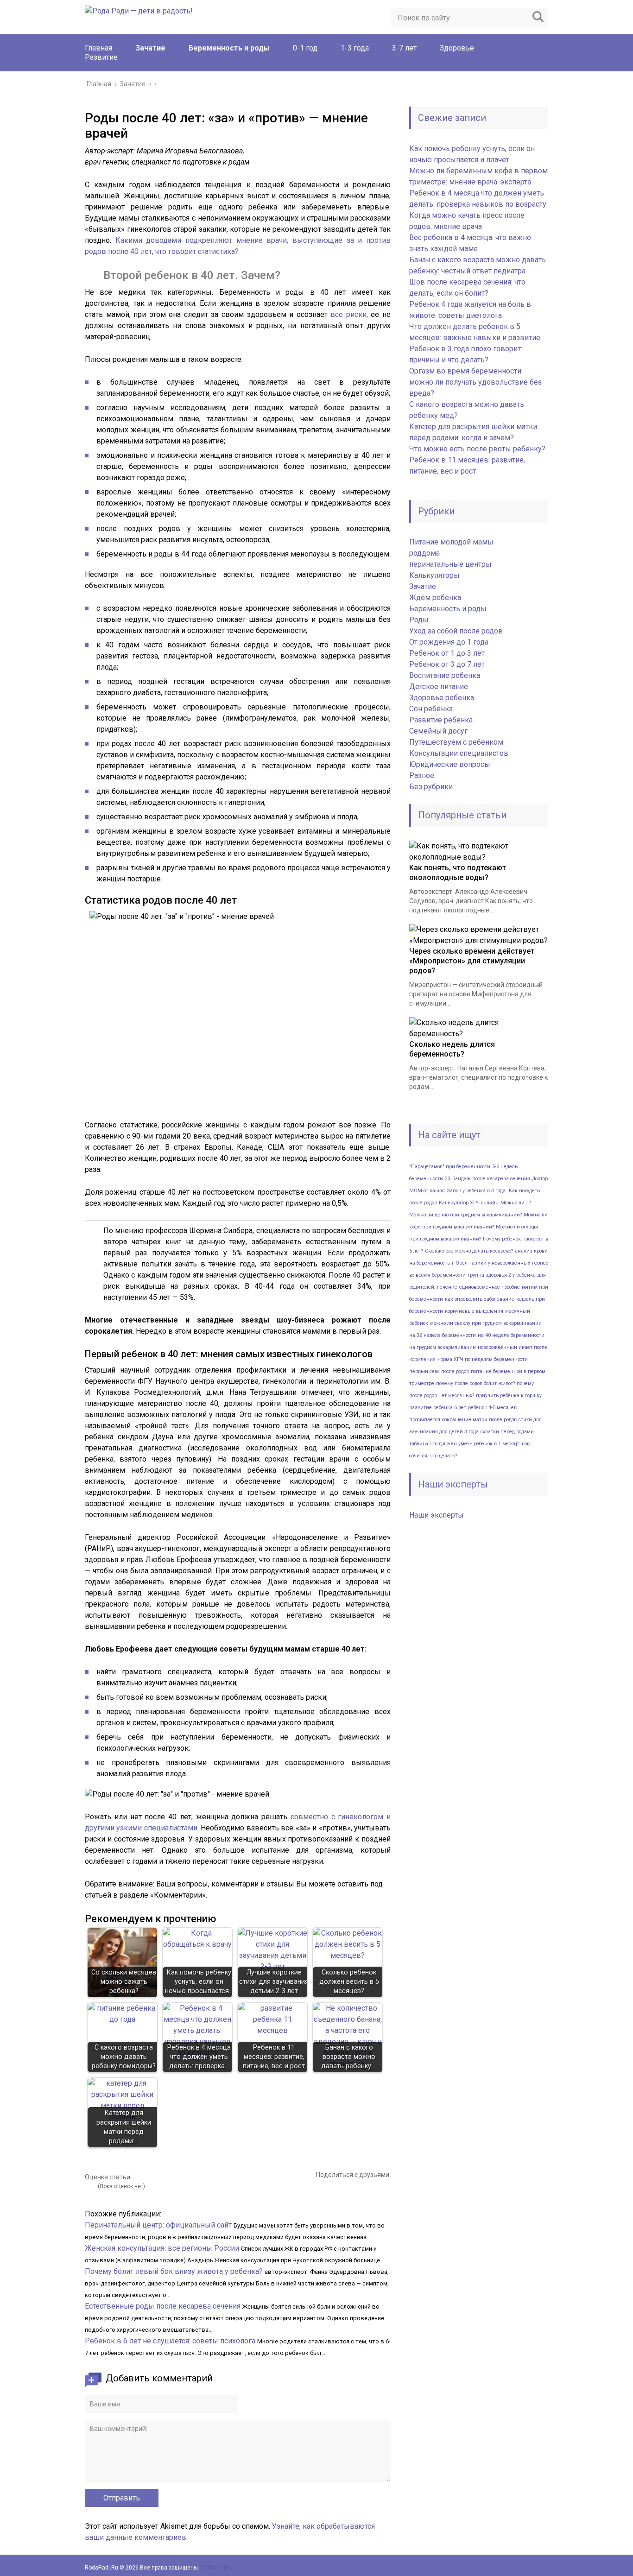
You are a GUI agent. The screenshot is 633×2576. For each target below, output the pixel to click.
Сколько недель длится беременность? (452, 1049)
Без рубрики (431, 787)
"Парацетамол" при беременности (450, 1167)
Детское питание (439, 687)
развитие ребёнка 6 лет (438, 1408)
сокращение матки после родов (479, 1420)
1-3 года (355, 48)
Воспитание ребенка (445, 675)
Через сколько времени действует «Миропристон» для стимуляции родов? (472, 961)
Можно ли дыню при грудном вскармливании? (465, 1215)
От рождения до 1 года (449, 642)
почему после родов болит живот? (475, 1383)
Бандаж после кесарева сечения (491, 1179)
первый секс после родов (439, 1371)
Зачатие (150, 48)
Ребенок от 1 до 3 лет (447, 653)
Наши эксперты (437, 1515)
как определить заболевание (480, 1299)
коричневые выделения (474, 1311)
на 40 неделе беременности (511, 1335)
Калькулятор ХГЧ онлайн (469, 1203)
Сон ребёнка (431, 709)
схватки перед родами (507, 1432)
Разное (422, 775)
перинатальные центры (450, 564)
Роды (419, 620)
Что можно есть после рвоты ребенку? (477, 449)
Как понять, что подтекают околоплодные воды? (458, 873)
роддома (424, 553)
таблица (419, 1444)
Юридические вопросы (450, 764)
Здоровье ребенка (442, 698)
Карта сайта (217, 2568)
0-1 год (305, 48)
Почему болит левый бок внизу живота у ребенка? (174, 2271)
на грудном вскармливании (443, 1347)
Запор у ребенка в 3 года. (477, 1191)
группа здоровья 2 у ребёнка (502, 1275)
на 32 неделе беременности (443, 1335)
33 (448, 1179)
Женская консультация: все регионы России (162, 2248)
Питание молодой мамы (451, 542)
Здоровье (457, 48)
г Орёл (460, 1263)
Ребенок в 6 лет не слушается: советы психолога (170, 2341)
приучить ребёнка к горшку (509, 1396)
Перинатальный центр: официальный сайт (158, 2225)
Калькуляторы (434, 575)
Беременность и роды (229, 48)
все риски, (349, 314)
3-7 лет (404, 48)
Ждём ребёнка (435, 598)
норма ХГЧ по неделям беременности (483, 1359)
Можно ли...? (516, 1203)
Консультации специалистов (459, 753)
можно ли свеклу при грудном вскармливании (486, 1323)
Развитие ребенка (441, 720)
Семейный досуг (438, 731)
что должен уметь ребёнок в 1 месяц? (474, 1444)
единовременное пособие (490, 1287)
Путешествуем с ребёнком (456, 742)
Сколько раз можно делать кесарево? (469, 1251)
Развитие (101, 57)
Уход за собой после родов (456, 631)
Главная (98, 48)
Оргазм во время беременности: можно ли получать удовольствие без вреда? (475, 382)
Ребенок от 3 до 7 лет (447, 664)
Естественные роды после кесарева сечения (163, 2306)
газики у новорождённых (500, 1263)
